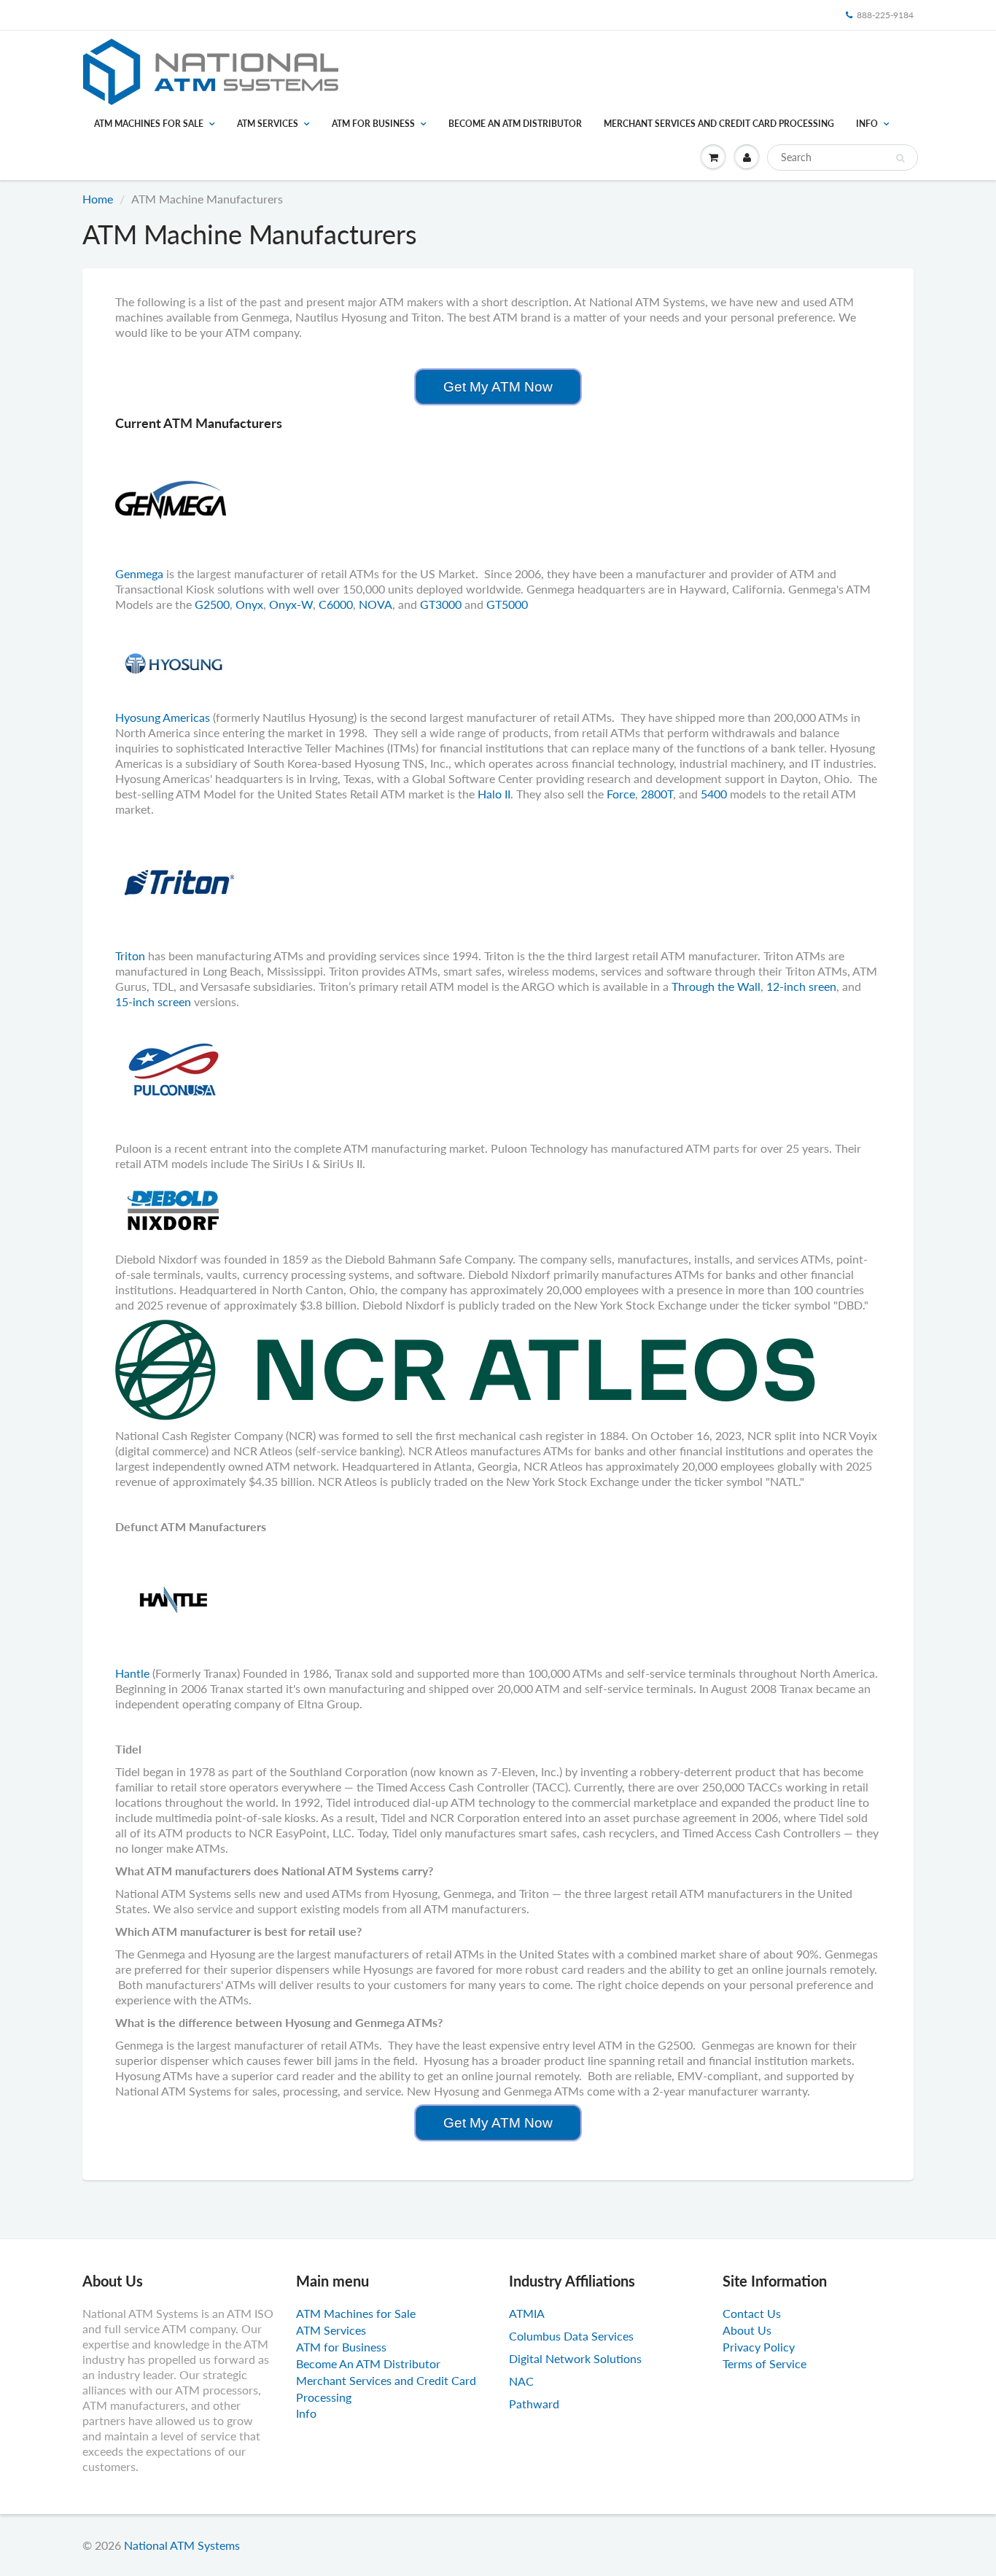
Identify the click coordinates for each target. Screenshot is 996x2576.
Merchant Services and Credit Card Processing (719, 124)
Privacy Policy (759, 2347)
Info (867, 124)
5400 (715, 794)
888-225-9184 (885, 15)
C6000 (336, 604)
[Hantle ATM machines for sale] (174, 1598)
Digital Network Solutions (575, 2358)
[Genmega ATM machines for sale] (171, 498)
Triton (132, 956)
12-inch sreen (801, 986)
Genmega (139, 573)
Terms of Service (764, 2363)
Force (621, 794)
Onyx (249, 604)
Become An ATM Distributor (515, 124)
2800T (657, 794)
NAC (521, 2381)
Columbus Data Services (571, 2336)
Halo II (494, 794)
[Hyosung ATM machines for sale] (174, 662)
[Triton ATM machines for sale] (179, 880)
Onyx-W (291, 604)
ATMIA (527, 2313)
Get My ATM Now (498, 387)
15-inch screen (153, 1001)
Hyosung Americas (163, 717)
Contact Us (752, 2313)
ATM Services (268, 124)
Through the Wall (716, 986)
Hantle (134, 1673)
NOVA (376, 604)
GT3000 (441, 604)
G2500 (212, 604)
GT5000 (507, 604)
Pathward (534, 2404)
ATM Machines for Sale (149, 124)
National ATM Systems (182, 2545)
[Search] (900, 158)
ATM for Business (373, 124)
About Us (747, 2330)
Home (98, 199)
